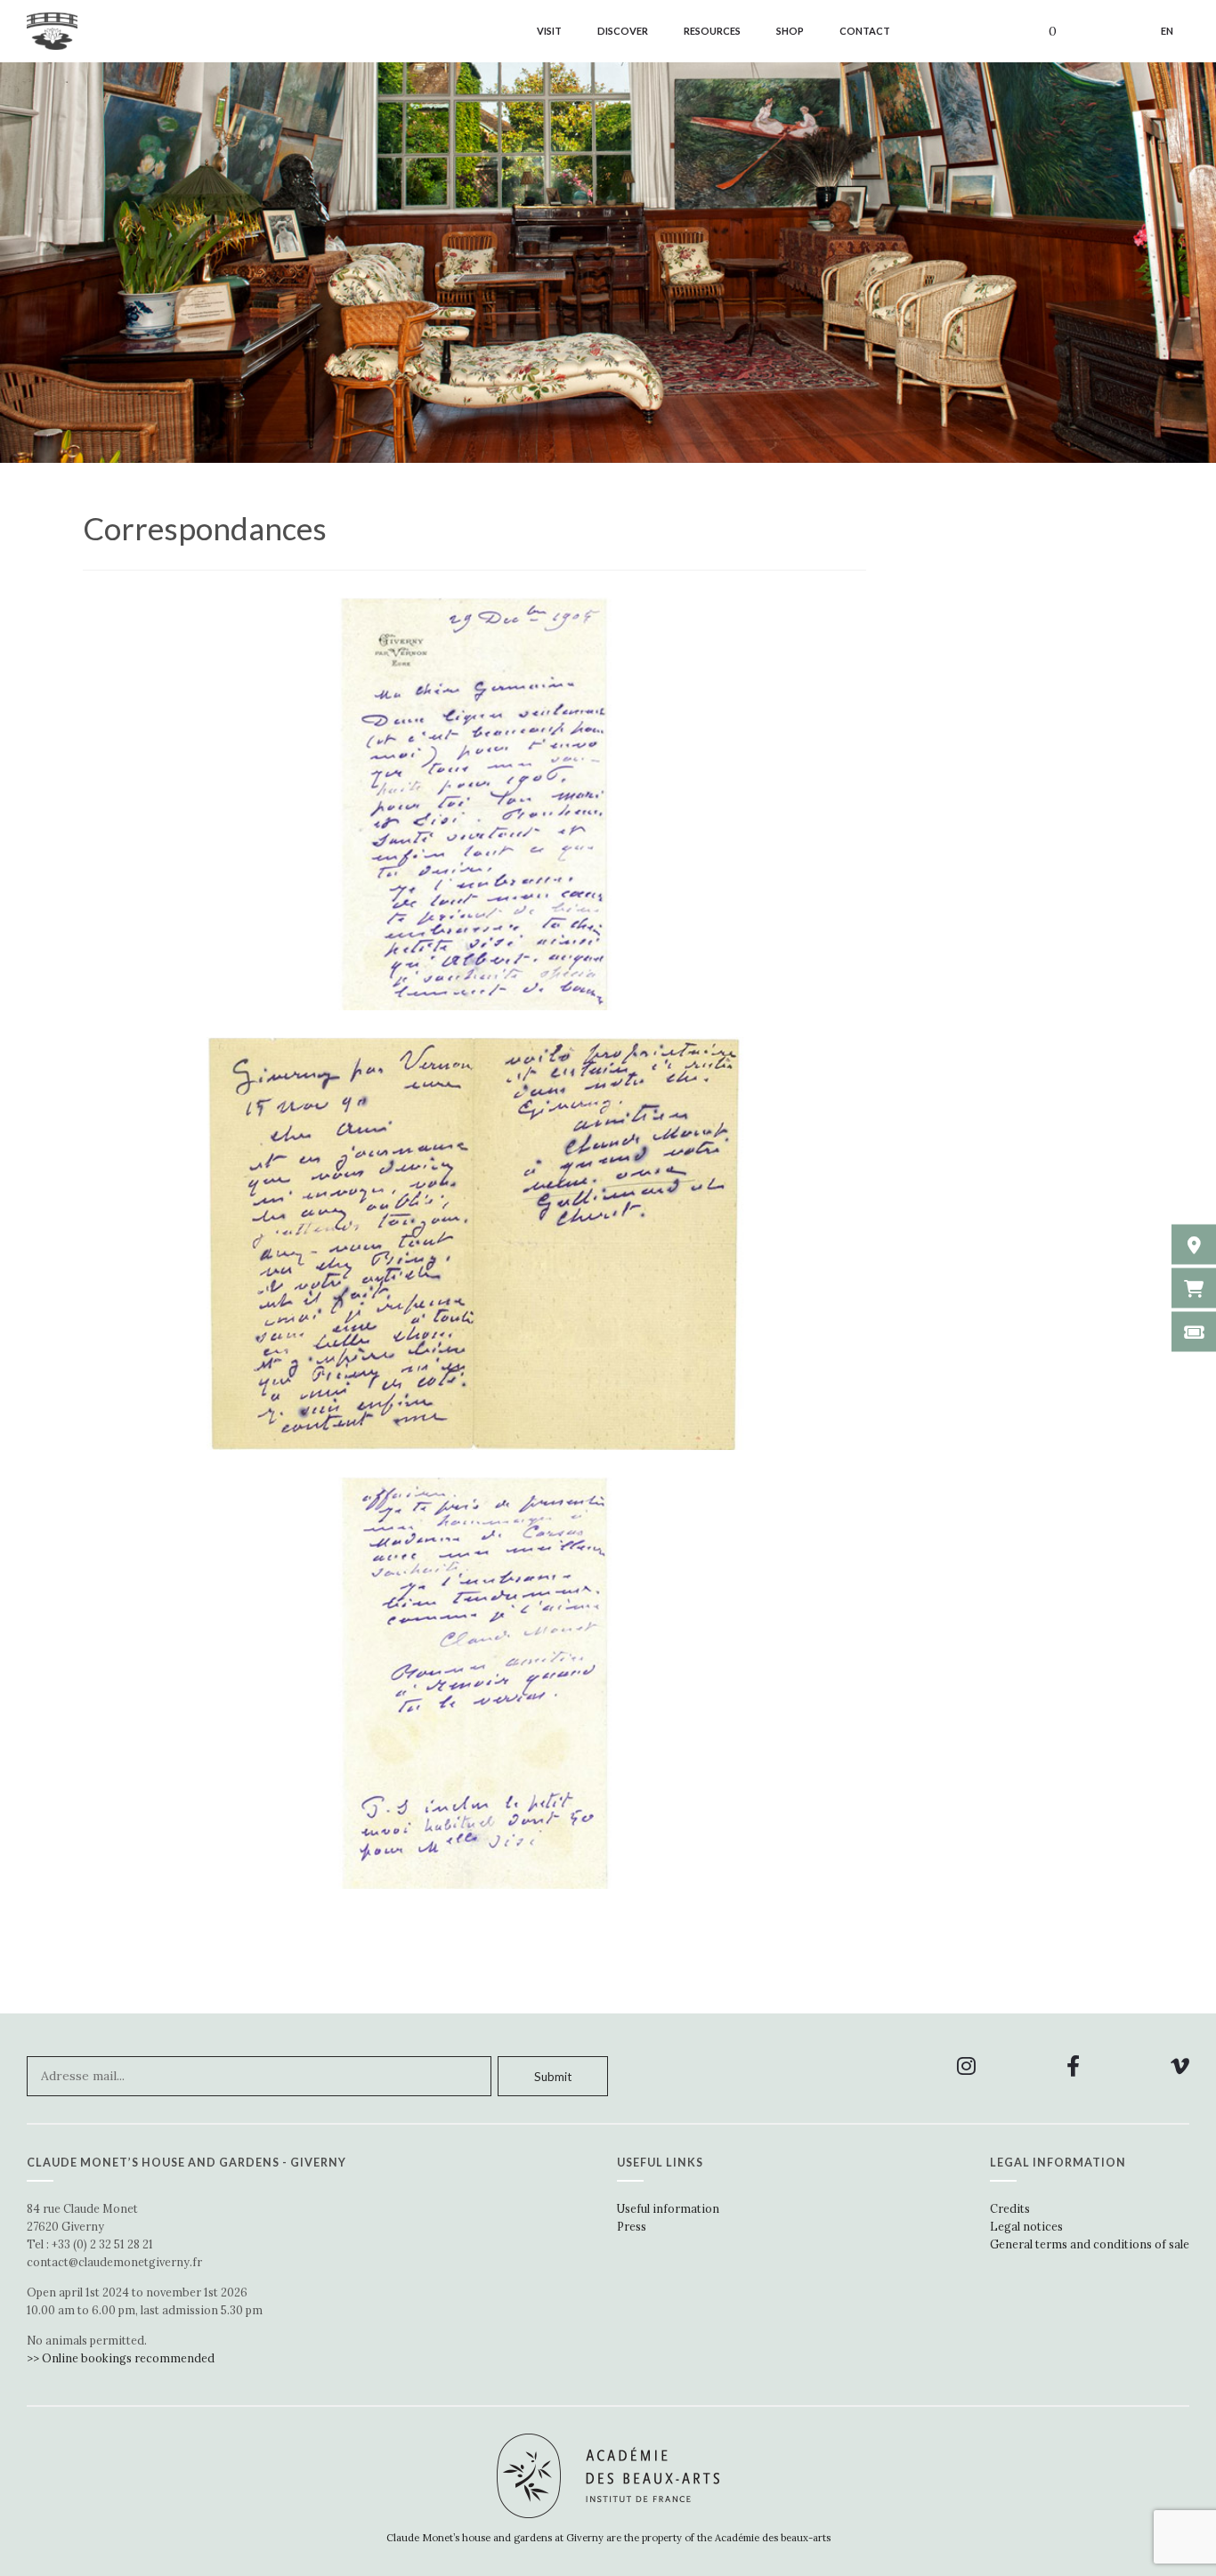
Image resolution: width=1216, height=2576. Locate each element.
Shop (790, 31)
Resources (712, 31)
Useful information (668, 2208)
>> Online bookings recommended (121, 2358)
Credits (1010, 2208)
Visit (549, 31)
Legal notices (1026, 2226)
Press (632, 2226)
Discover (623, 31)
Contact (865, 31)
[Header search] (1110, 33)
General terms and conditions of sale (1090, 2244)
